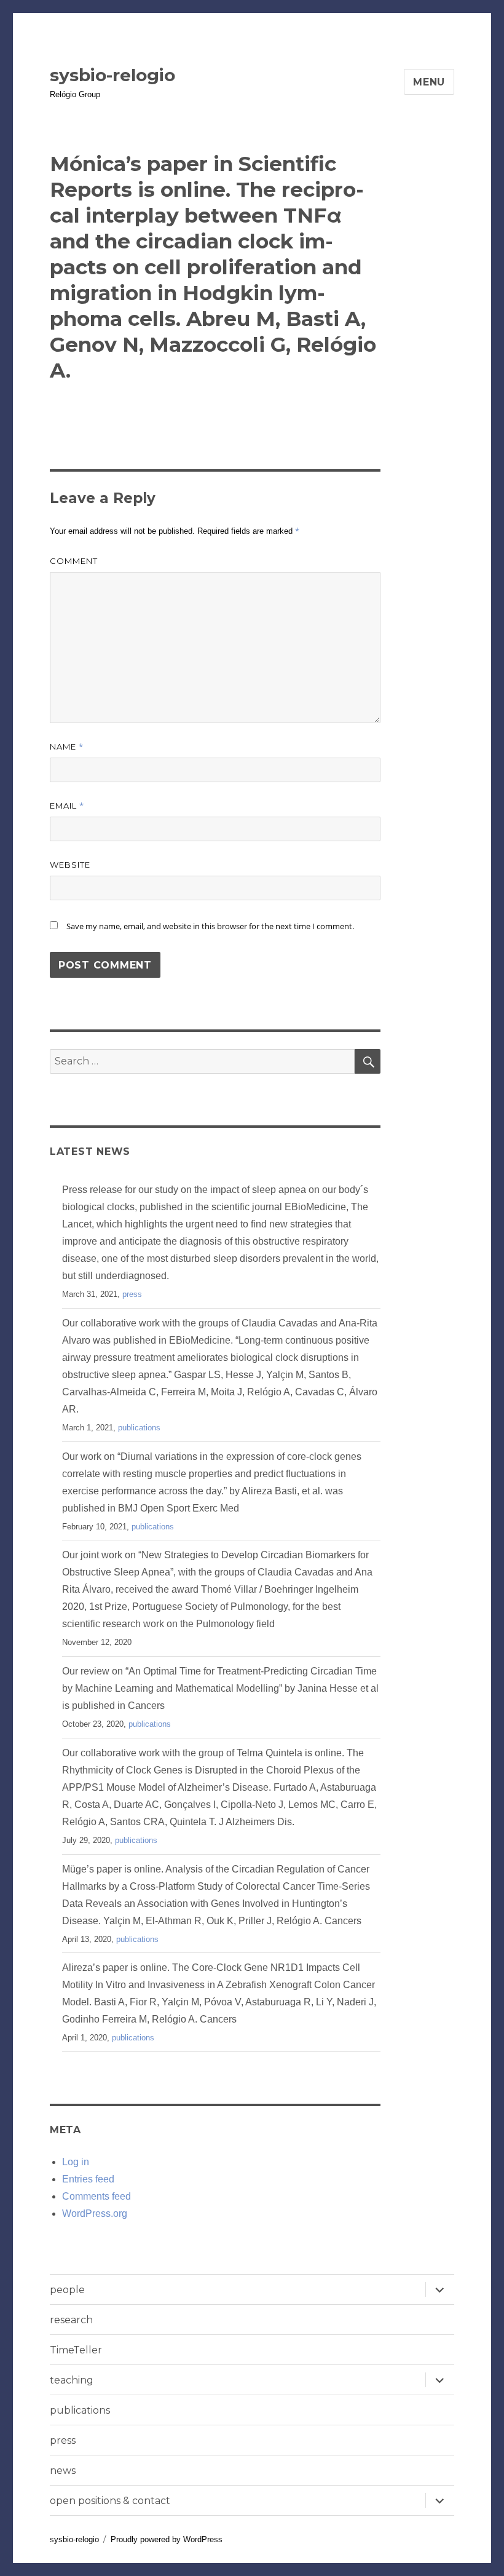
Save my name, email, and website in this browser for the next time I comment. (210, 926)
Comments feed (96, 2196)
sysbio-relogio (112, 75)
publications (139, 1428)
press (132, 1294)
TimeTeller (76, 2350)
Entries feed (88, 2179)
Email (67, 806)
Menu (429, 82)
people (67, 2290)
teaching (72, 2380)
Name (67, 747)
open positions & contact (110, 2501)
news (63, 2471)
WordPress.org (95, 2213)
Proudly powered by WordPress (167, 2539)
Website (70, 865)
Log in (76, 2162)
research (71, 2320)
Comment (74, 561)
